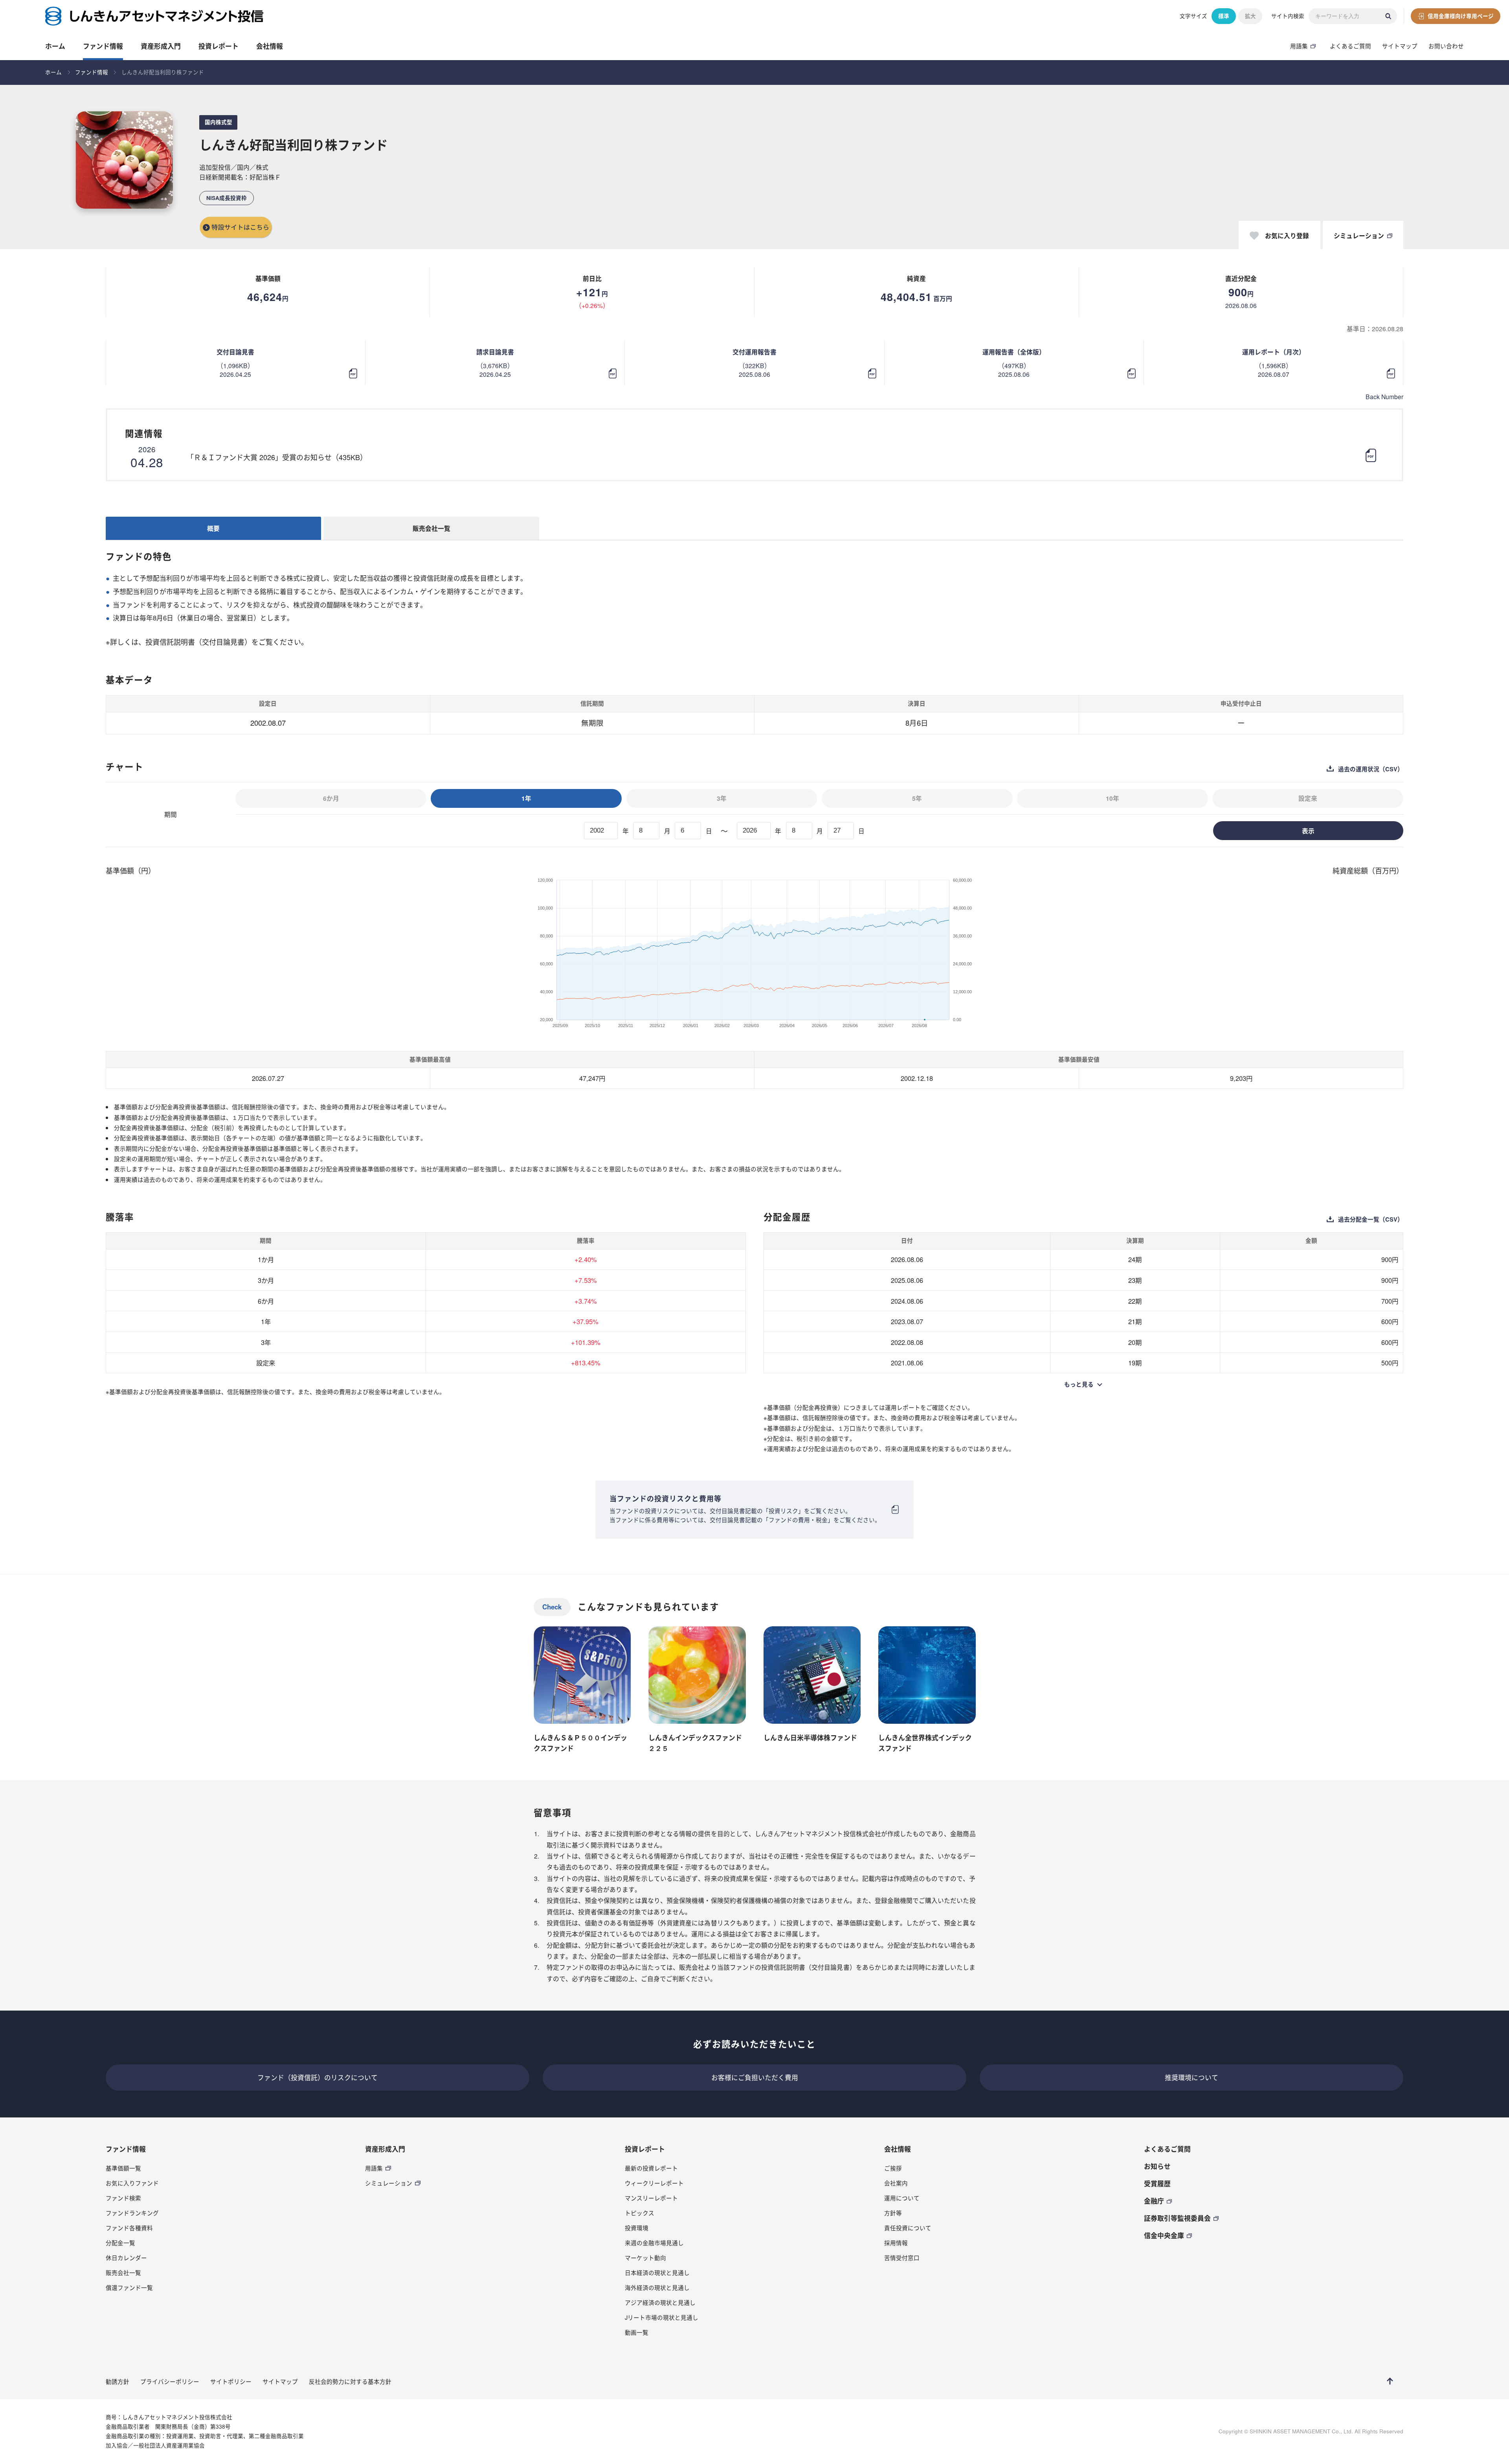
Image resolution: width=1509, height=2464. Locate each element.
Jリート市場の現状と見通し (662, 2317)
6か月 (331, 798)
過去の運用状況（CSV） (1371, 769)
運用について (902, 2198)
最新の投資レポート (651, 2168)
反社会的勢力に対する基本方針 (350, 2381)
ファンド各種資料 (129, 2228)
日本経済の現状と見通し (657, 2272)
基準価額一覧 (123, 2168)
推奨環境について (1191, 2077)
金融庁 (1154, 2201)
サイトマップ (1400, 46)
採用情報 (896, 2243)
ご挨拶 (893, 2168)
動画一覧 (637, 2332)
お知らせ (1157, 2166)
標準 (1224, 16)
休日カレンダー (126, 2258)
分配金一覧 (120, 2243)
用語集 (1299, 46)
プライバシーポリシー (170, 2381)
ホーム (55, 46)
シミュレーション (389, 2183)
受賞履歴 (1157, 2183)
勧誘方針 (117, 2381)
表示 (1308, 831)
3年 (722, 798)
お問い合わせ (1446, 46)
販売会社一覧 (431, 528)
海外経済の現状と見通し (657, 2287)
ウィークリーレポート (654, 2183)
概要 (213, 528)
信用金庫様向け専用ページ (1461, 16)
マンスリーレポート (651, 2198)
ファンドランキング (132, 2213)
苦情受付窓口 (902, 2258)
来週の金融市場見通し (654, 2243)
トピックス (640, 2213)
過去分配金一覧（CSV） (1371, 1219)
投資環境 (637, 2228)
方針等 (893, 2213)
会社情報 (270, 46)
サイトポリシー (231, 2381)
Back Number (1384, 396)
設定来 (1308, 798)
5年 (917, 798)
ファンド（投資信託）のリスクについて (318, 2077)
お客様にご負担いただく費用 (755, 2077)
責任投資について (908, 2228)
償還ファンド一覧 (129, 2287)
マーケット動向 (645, 2258)
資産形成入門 (161, 46)
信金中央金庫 (1164, 2235)
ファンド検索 (123, 2198)
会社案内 (896, 2183)
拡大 (1250, 16)
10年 (1112, 798)
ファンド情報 (103, 46)
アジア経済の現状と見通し (660, 2302)
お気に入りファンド (132, 2183)
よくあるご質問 (1350, 46)
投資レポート (218, 46)
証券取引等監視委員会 (1177, 2218)
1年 (526, 798)
